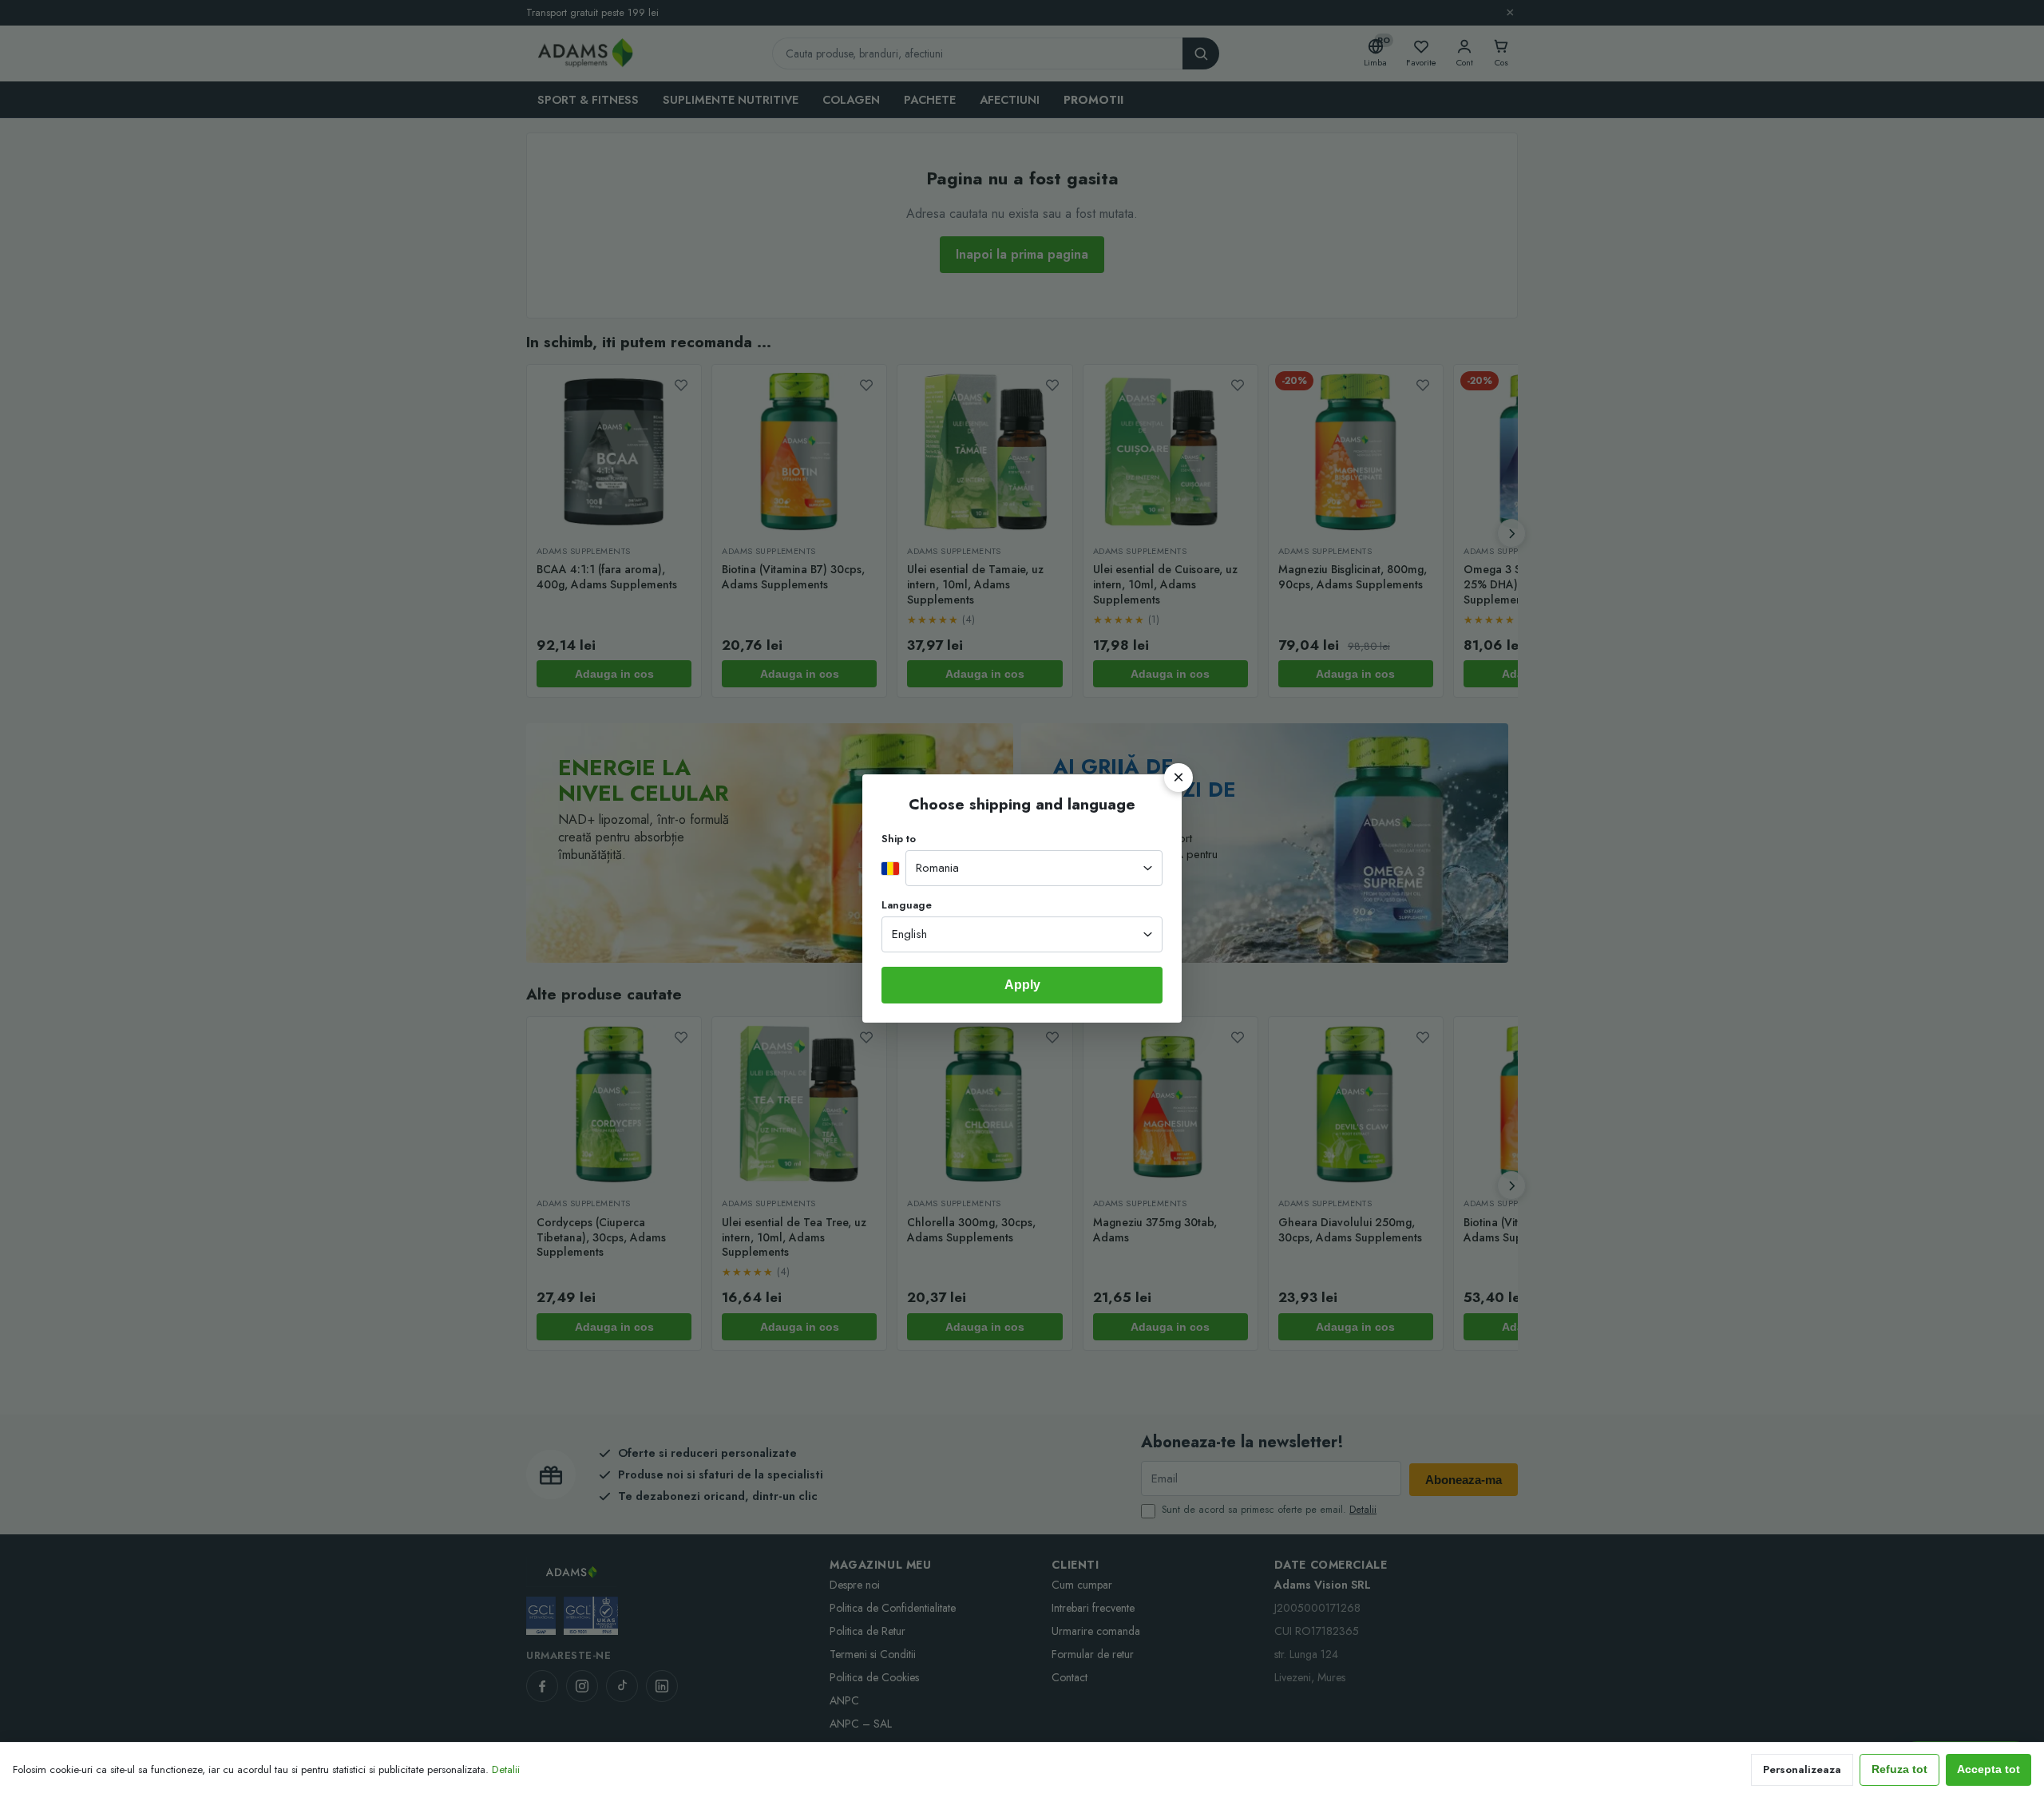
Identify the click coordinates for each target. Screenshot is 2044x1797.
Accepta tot (1989, 1769)
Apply (1022, 985)
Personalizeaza (1802, 1769)
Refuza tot (1899, 1769)
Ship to (899, 839)
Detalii (506, 1769)
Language (907, 905)
